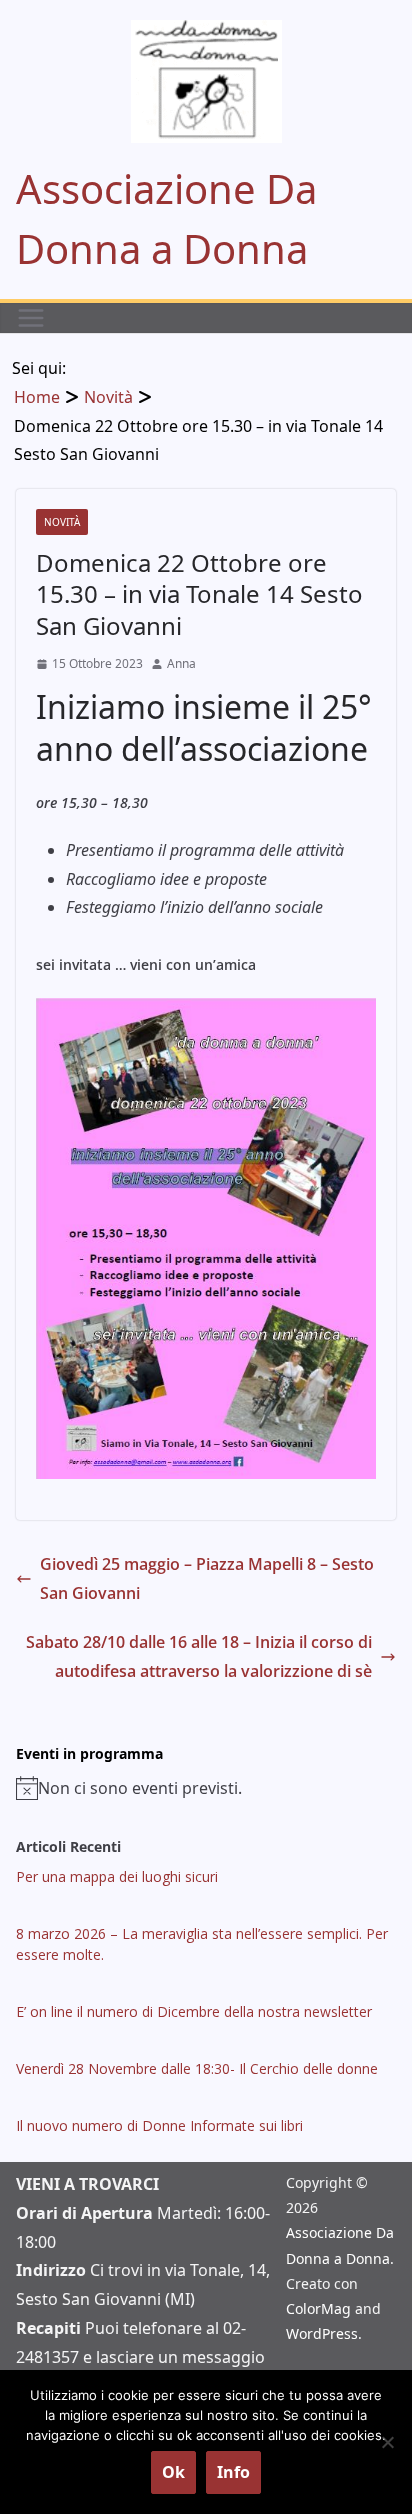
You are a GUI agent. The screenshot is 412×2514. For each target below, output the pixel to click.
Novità (62, 522)
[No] (387, 2442)
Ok (173, 2472)
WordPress (322, 2333)
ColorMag (318, 2308)
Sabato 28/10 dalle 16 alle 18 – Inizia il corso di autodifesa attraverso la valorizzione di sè (199, 1656)
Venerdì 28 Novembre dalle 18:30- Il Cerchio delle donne (197, 2068)
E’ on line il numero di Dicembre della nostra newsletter (194, 2011)
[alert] (206, 1788)
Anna (181, 663)
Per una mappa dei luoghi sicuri (117, 1876)
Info (233, 2472)
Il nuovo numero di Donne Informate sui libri (159, 2125)
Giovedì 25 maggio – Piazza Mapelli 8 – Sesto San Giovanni (207, 1578)
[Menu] (31, 318)
